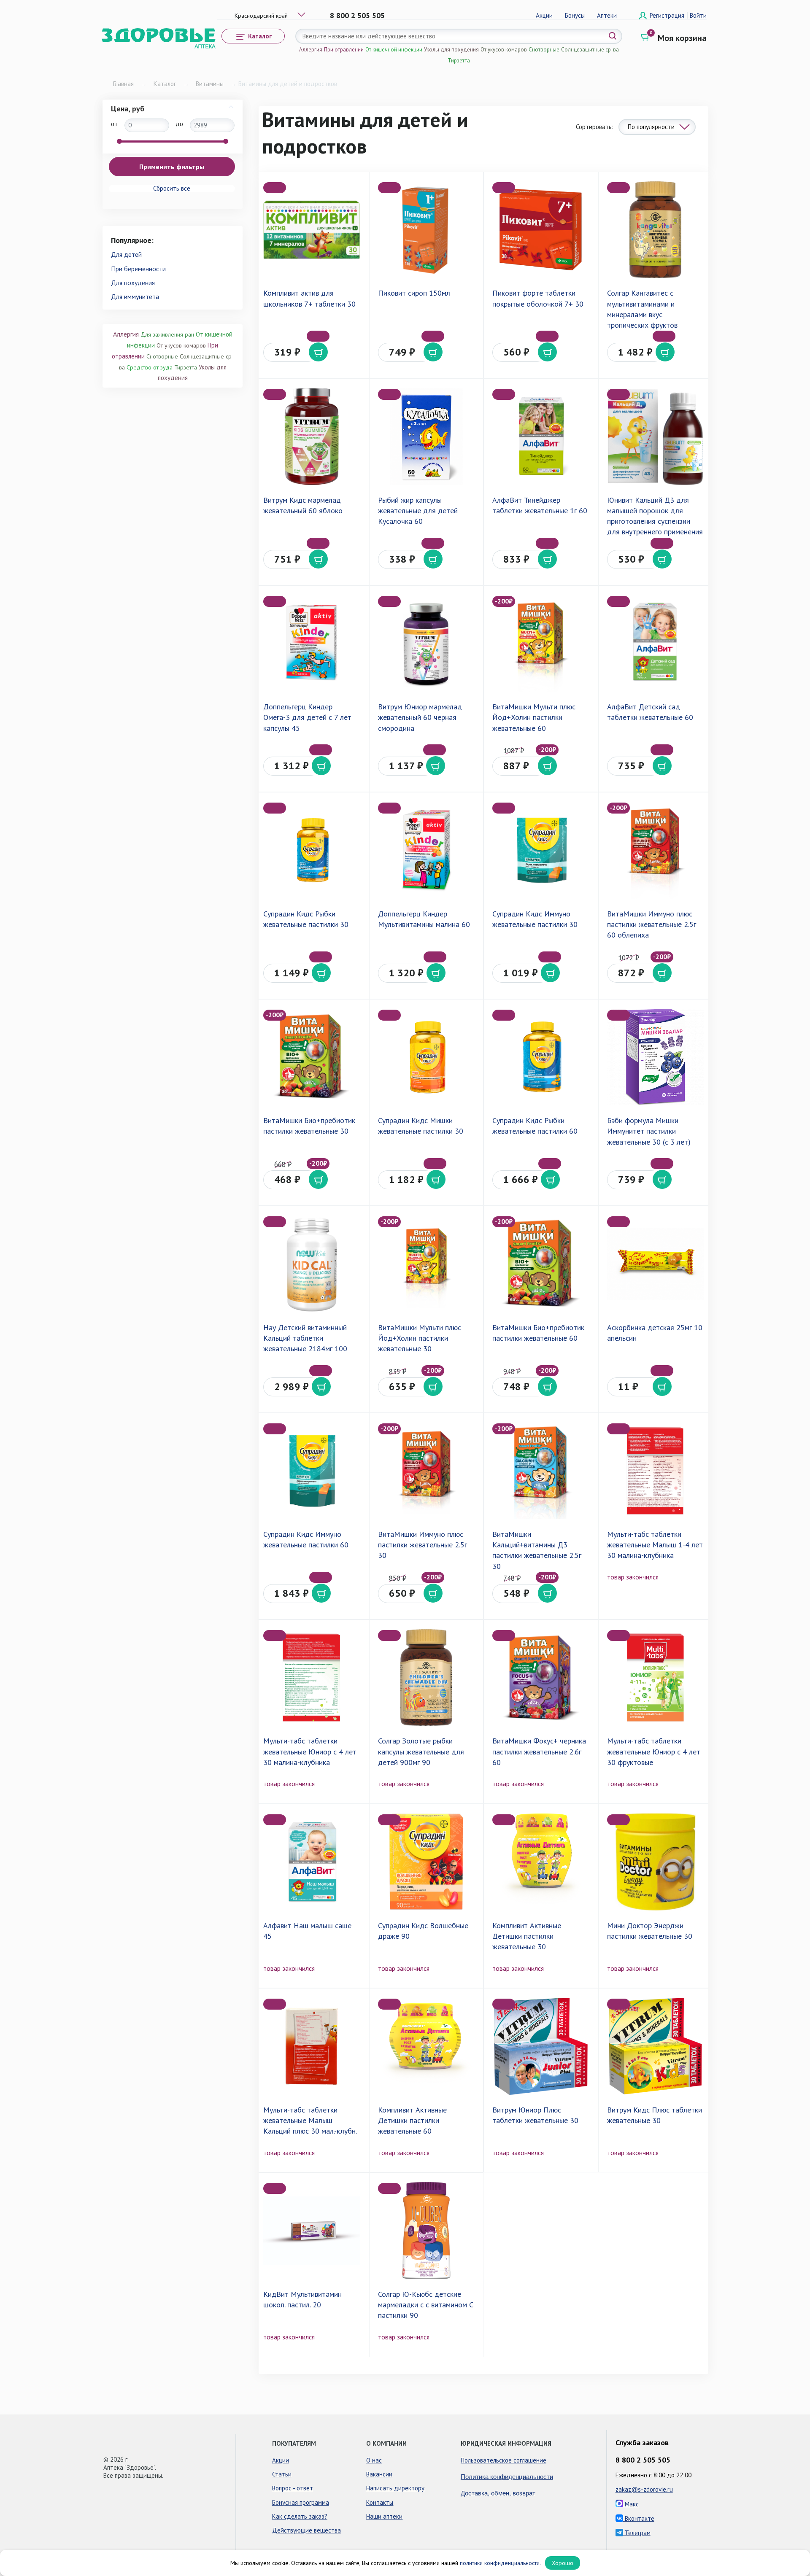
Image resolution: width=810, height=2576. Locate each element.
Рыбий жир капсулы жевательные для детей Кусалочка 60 (418, 511)
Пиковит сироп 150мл (414, 293)
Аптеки (607, 15)
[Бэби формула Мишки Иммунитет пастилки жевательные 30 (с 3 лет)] (655, 1057)
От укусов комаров (504, 50)
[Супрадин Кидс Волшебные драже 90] (426, 1862)
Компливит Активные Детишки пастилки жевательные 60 (412, 2120)
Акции (544, 15)
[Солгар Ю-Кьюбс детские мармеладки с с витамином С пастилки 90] (426, 2230)
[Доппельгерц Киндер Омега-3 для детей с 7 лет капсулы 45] (312, 643)
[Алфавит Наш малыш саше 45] (312, 1862)
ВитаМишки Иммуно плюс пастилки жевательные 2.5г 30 (423, 1545)
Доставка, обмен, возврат (498, 2493)
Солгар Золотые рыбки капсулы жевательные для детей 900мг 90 (421, 1751)
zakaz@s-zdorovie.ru (644, 2489)
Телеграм (637, 2533)
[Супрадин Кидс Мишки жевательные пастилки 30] (426, 1057)
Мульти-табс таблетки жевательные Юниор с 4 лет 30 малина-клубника (310, 1751)
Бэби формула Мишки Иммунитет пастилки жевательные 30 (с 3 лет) (649, 1131)
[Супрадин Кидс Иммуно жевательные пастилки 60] (312, 1471)
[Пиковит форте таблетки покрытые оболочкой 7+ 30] (541, 230)
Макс (631, 2504)
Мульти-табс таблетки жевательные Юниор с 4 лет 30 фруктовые (654, 1751)
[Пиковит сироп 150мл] (426, 230)
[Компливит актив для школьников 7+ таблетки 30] (312, 230)
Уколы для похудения (451, 50)
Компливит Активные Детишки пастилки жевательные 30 (527, 1936)
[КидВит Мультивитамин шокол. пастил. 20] (312, 2230)
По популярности (651, 127)
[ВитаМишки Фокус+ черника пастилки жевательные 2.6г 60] (541, 1677)
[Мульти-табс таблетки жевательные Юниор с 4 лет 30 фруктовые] (655, 1677)
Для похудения (133, 283)
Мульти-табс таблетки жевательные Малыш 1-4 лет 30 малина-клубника (655, 1545)
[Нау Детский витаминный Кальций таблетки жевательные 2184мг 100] (312, 1264)
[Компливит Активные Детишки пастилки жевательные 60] (426, 2046)
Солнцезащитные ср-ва (590, 50)
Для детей (126, 254)
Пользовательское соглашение (504, 2460)
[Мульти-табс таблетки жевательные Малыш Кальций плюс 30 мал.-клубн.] (312, 2046)
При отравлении (344, 50)
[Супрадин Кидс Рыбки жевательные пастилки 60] (541, 1057)
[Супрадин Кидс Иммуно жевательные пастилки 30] (541, 850)
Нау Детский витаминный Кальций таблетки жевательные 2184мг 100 (305, 1338)
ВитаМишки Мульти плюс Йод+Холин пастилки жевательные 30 (420, 1338)
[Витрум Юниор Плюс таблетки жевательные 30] (541, 2046)
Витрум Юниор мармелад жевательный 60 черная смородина (420, 717)
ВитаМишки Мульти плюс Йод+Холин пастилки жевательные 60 (534, 717)
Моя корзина (682, 38)
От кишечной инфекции (394, 50)
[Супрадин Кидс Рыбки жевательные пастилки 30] (312, 850)
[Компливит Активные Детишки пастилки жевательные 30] (541, 1862)
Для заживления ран (167, 334)
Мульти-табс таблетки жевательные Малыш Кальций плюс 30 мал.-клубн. (310, 2120)
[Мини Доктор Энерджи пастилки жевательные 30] (655, 1862)
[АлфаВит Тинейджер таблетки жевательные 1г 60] (541, 436)
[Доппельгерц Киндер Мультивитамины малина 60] (426, 850)
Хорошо (563, 2563)
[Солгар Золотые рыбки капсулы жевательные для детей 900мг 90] (426, 1677)
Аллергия (311, 50)
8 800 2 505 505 (357, 15)
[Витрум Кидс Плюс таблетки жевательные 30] (655, 2046)
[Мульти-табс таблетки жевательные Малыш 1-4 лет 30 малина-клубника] (655, 1471)
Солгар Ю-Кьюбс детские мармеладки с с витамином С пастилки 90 (426, 2305)
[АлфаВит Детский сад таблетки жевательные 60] (655, 643)
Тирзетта (459, 61)
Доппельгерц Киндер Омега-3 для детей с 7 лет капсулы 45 (307, 717)
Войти (698, 15)
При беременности (138, 269)
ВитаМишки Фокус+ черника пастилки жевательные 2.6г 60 (539, 1751)
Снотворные (544, 50)
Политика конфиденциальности (507, 2476)
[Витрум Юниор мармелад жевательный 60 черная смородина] (426, 643)
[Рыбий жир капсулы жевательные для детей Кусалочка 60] (426, 436)
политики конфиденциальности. (500, 2563)
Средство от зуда (150, 367)
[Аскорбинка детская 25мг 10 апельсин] (655, 1264)
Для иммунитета (135, 296)
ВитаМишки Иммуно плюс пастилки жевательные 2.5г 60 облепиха (652, 924)
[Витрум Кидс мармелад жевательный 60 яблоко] (312, 436)
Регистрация (668, 15)
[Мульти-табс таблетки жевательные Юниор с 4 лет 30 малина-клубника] (312, 1677)
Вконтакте (639, 2518)
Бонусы (575, 15)
